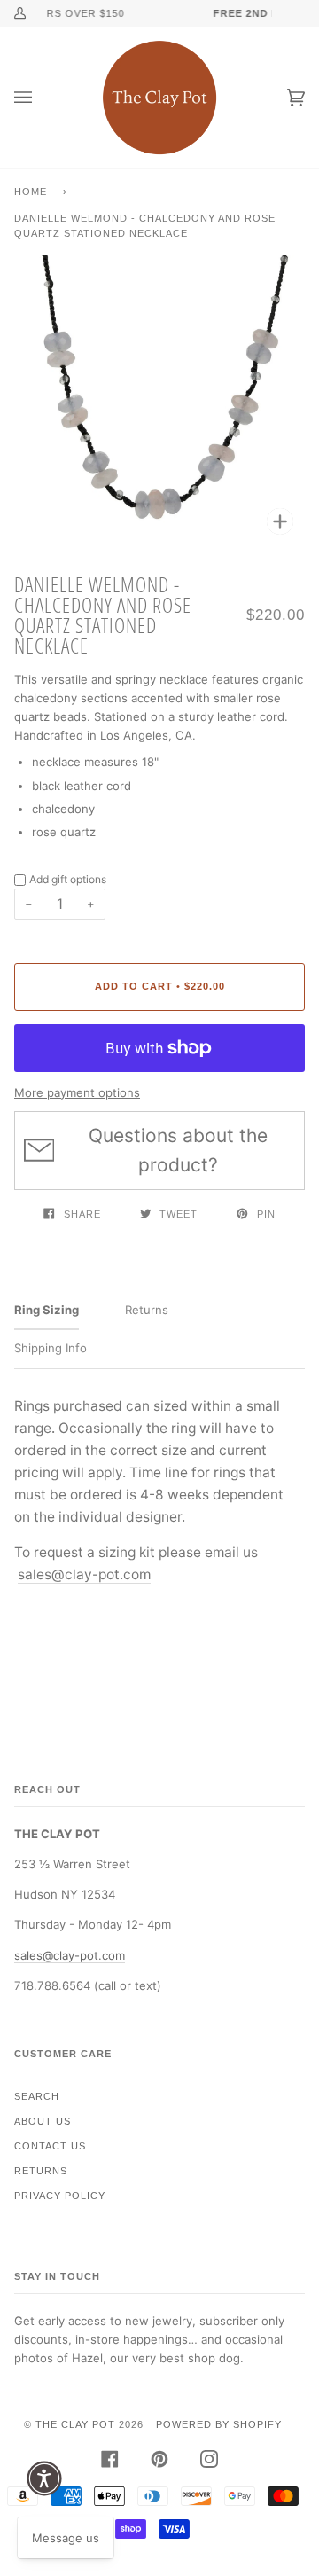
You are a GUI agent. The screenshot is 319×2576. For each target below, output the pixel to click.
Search (37, 2096)
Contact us (50, 2146)
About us (43, 2121)
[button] (44, 2478)
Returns (41, 2171)
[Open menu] (41, 98)
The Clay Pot (75, 2424)
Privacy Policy (60, 2196)
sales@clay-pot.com (84, 1574)
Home (31, 192)
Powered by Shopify (219, 2424)
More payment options (77, 1092)
